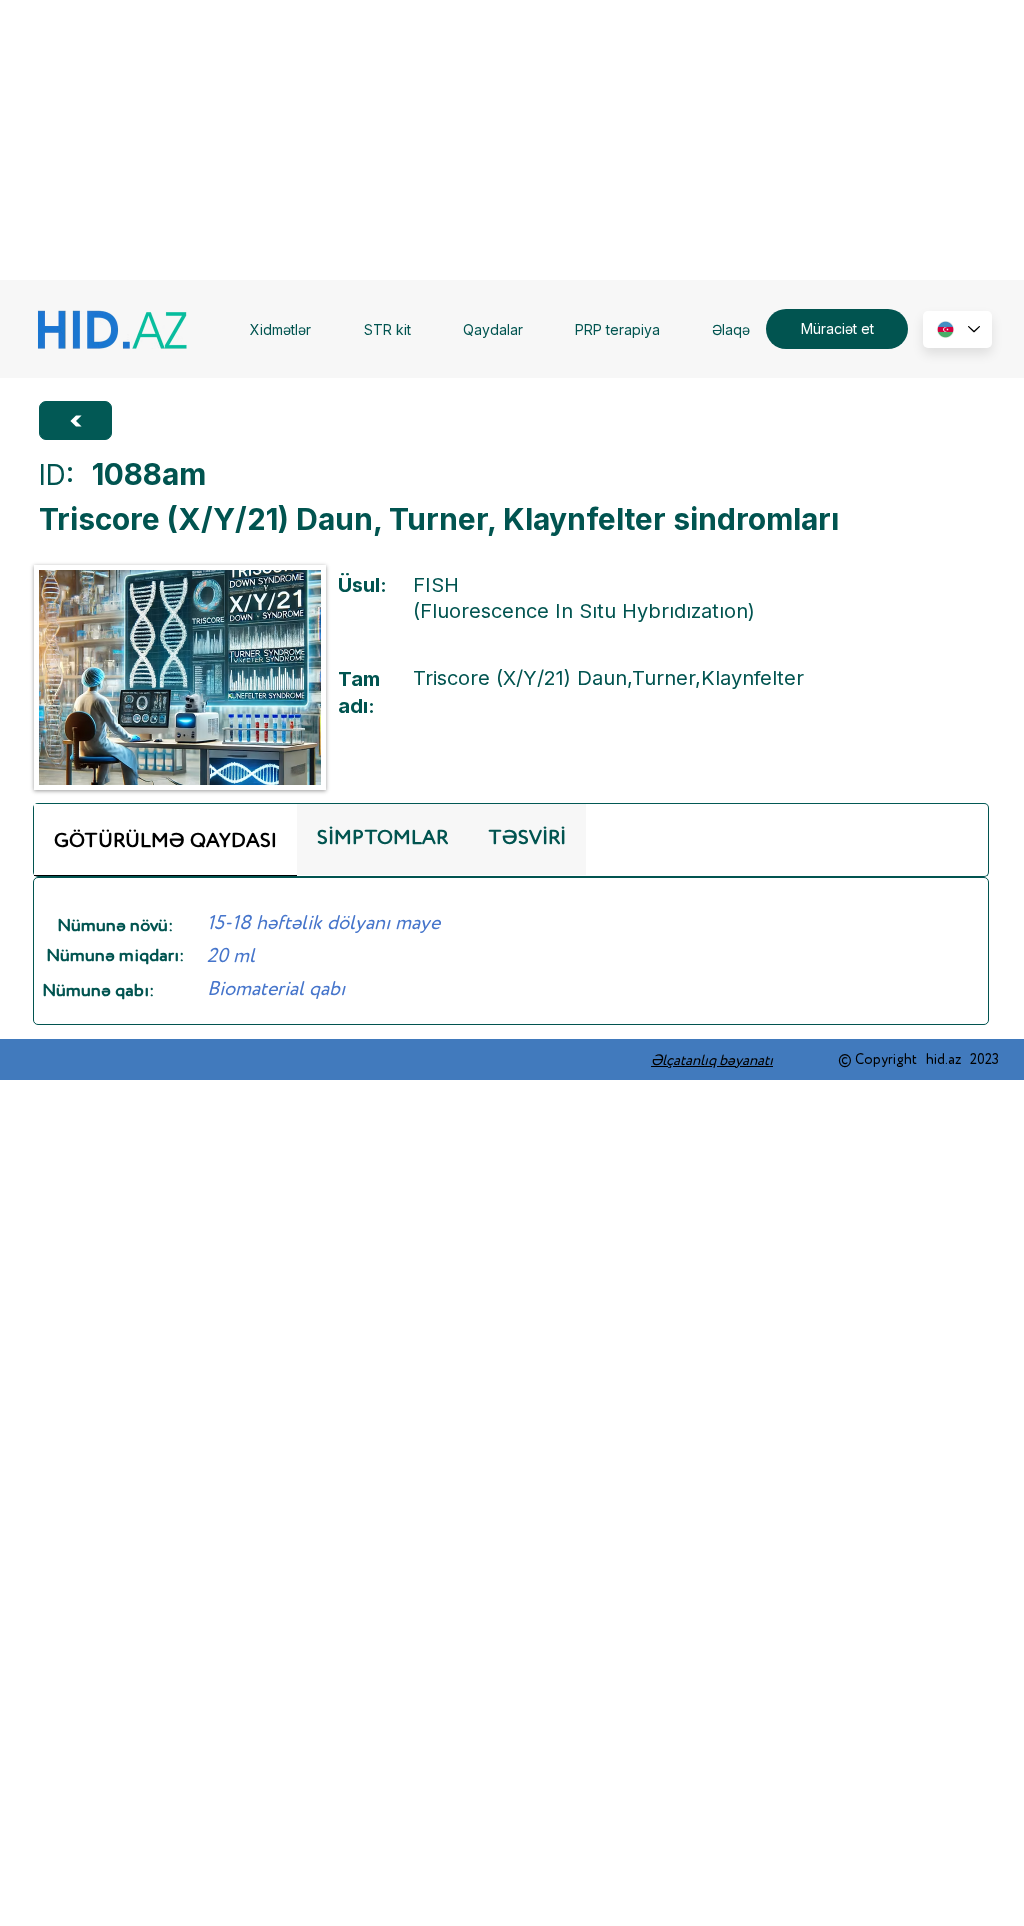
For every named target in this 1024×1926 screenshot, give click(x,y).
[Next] (75, 420)
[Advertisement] (512, 140)
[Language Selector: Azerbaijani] (957, 329)
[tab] (165, 840)
